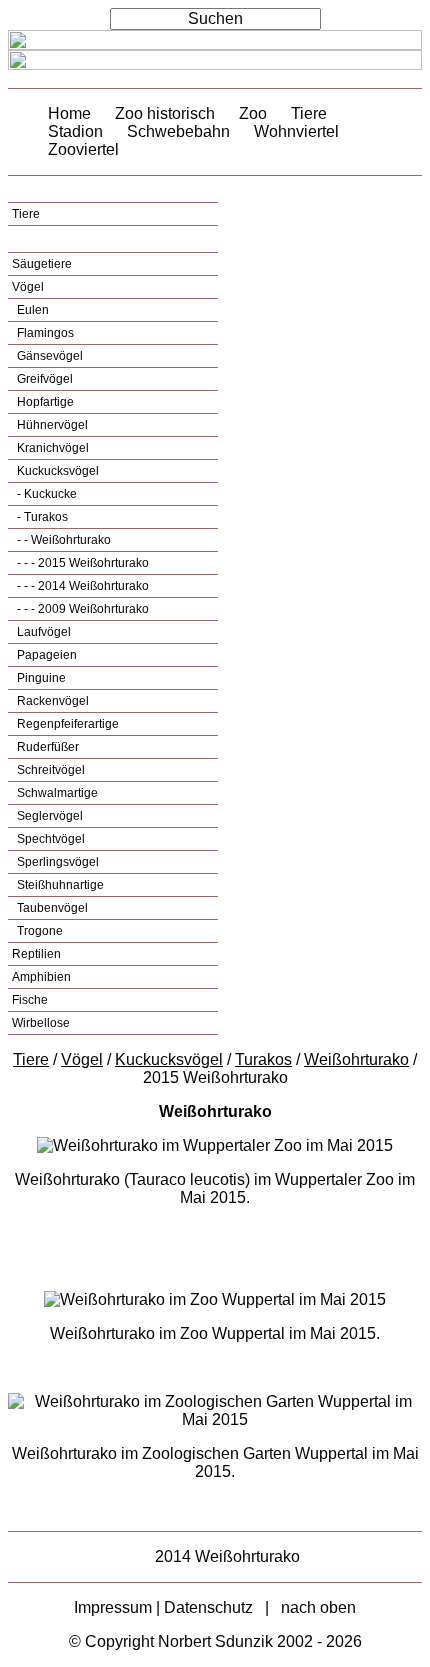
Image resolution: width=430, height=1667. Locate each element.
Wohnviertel (296, 131)
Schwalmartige (56, 793)
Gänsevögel (48, 356)
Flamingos (44, 333)
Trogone (38, 931)
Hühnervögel (51, 425)
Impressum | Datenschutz (163, 1607)
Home (69, 113)
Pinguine (40, 678)
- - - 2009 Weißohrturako (81, 609)
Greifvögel (43, 379)
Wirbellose (41, 1023)
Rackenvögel (51, 701)
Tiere (309, 113)
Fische (30, 1000)
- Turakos (41, 517)
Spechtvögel (49, 839)
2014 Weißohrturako (227, 1556)
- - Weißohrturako (62, 540)
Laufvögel (42, 632)
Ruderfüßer (46, 747)
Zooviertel (83, 149)
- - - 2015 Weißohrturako (81, 563)
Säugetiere (42, 264)
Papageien (45, 655)
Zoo (253, 113)
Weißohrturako (356, 1059)
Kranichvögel (51, 448)
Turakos (263, 1059)
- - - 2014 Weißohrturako (81, 586)
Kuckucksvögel (56, 471)
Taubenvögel (51, 908)
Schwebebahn (178, 131)
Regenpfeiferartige (66, 724)
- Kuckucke (45, 494)
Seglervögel (48, 816)
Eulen (31, 310)
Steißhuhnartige (59, 885)
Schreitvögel (49, 770)
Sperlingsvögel (56, 862)
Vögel (28, 287)
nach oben (318, 1607)
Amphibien (41, 977)
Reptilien (36, 954)
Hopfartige (44, 402)
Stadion (75, 131)
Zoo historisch (165, 113)
